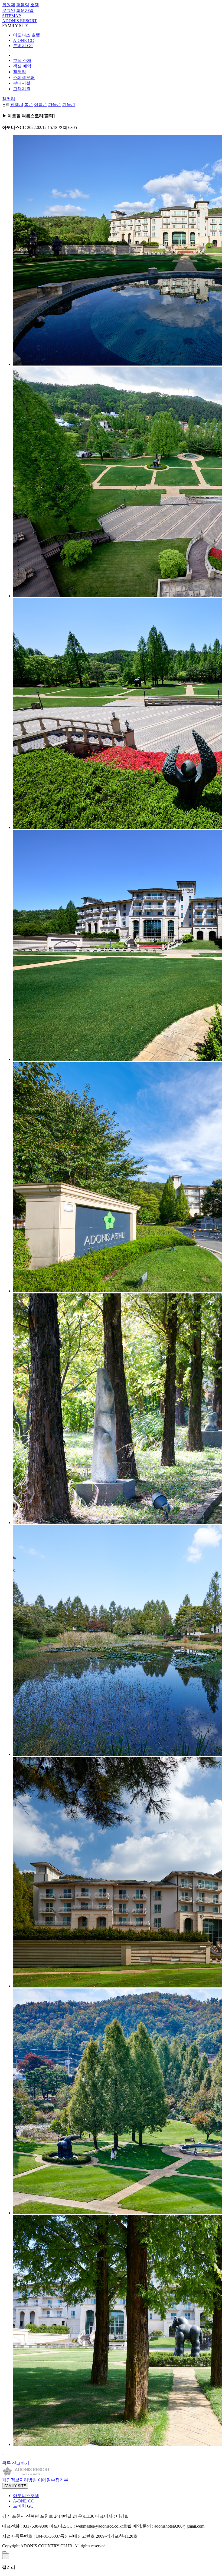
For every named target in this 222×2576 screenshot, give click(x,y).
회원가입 (25, 10)
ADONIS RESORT (19, 21)
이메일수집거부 (53, 2480)
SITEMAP (12, 16)
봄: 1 (29, 104)
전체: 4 (17, 104)
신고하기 (21, 2463)
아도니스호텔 (26, 2496)
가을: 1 (55, 104)
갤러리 (9, 99)
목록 (6, 2463)
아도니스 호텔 (27, 35)
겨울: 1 (69, 104)
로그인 (9, 10)
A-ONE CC (23, 40)
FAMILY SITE (15, 2486)
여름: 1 (41, 104)
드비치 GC (23, 46)
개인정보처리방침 (19, 2480)
